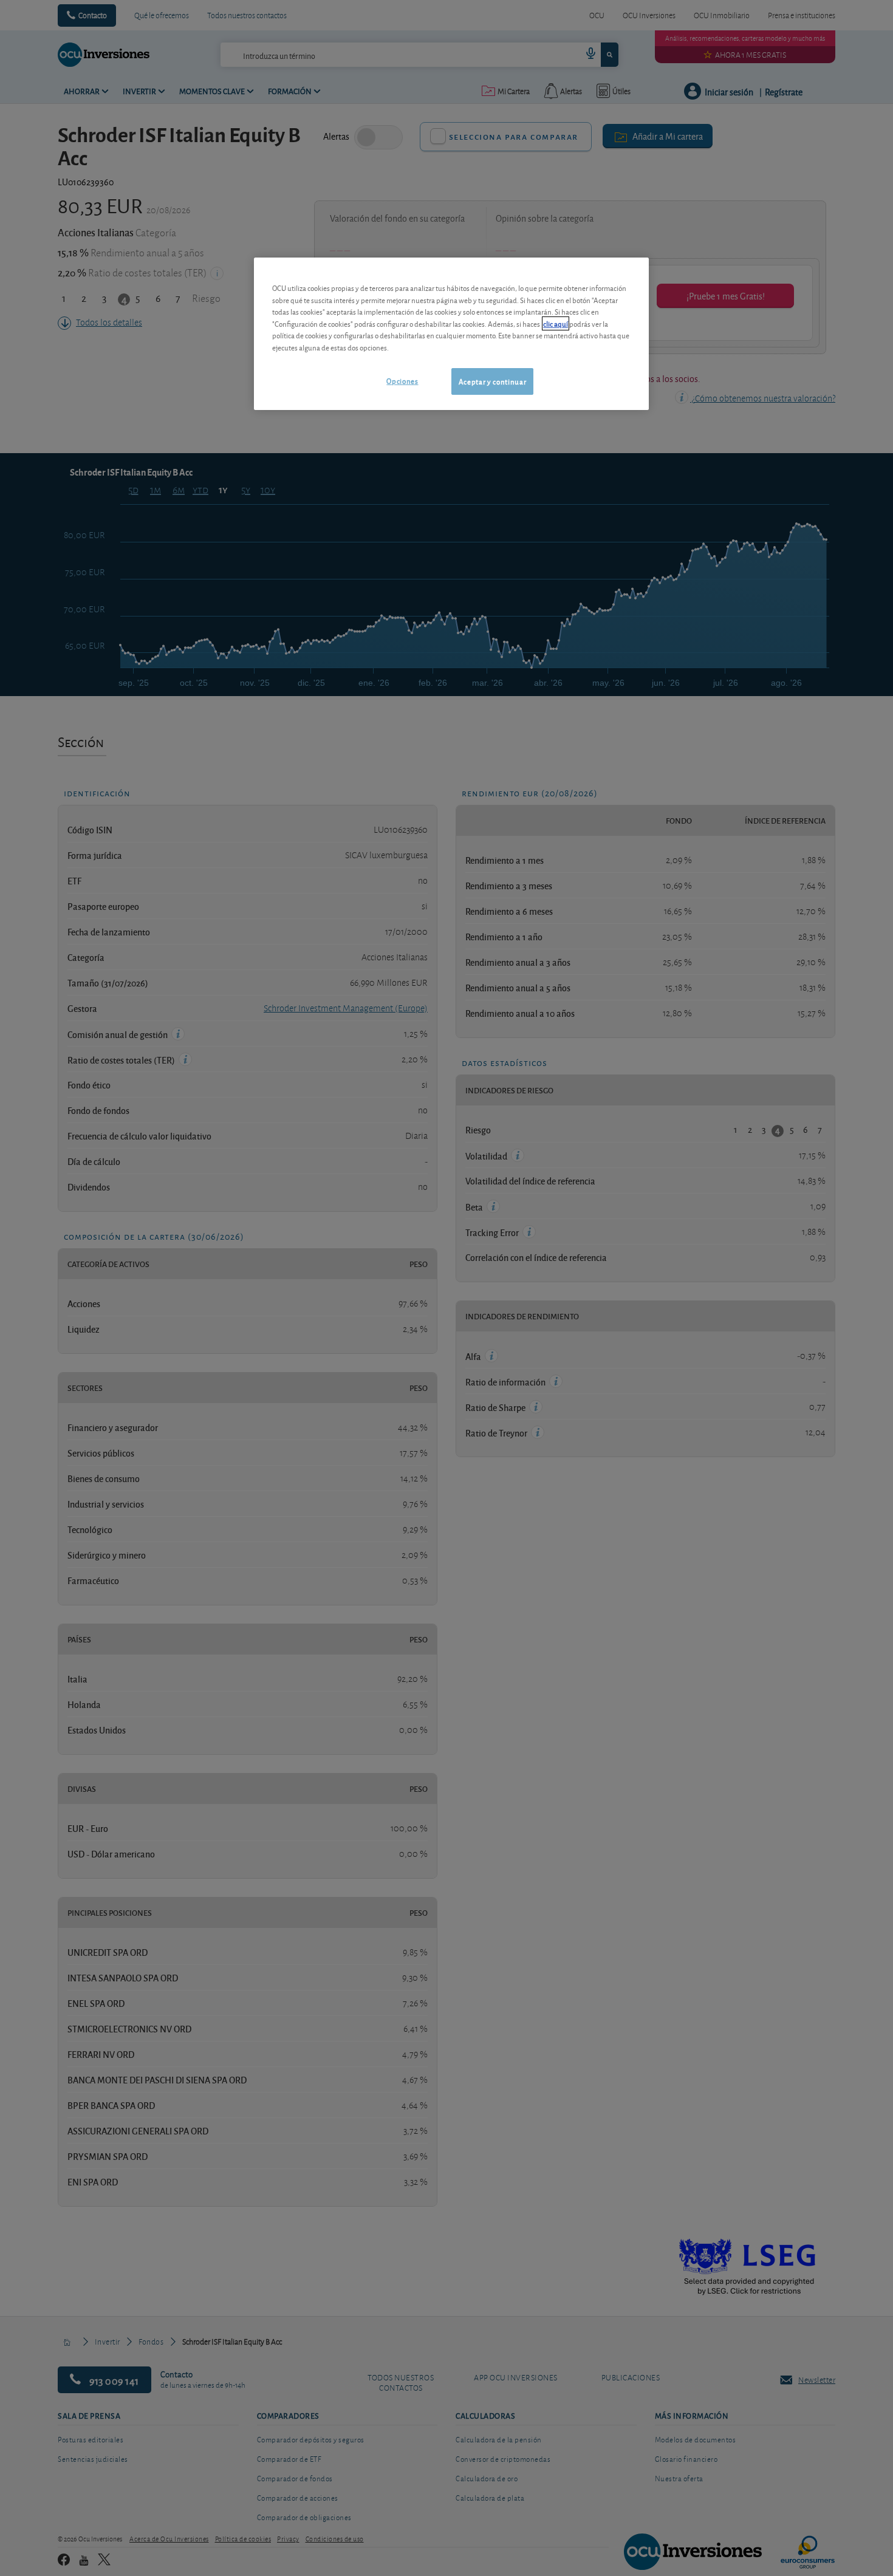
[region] (451, 334)
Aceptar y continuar (492, 381)
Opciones (402, 381)
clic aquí (556, 323)
